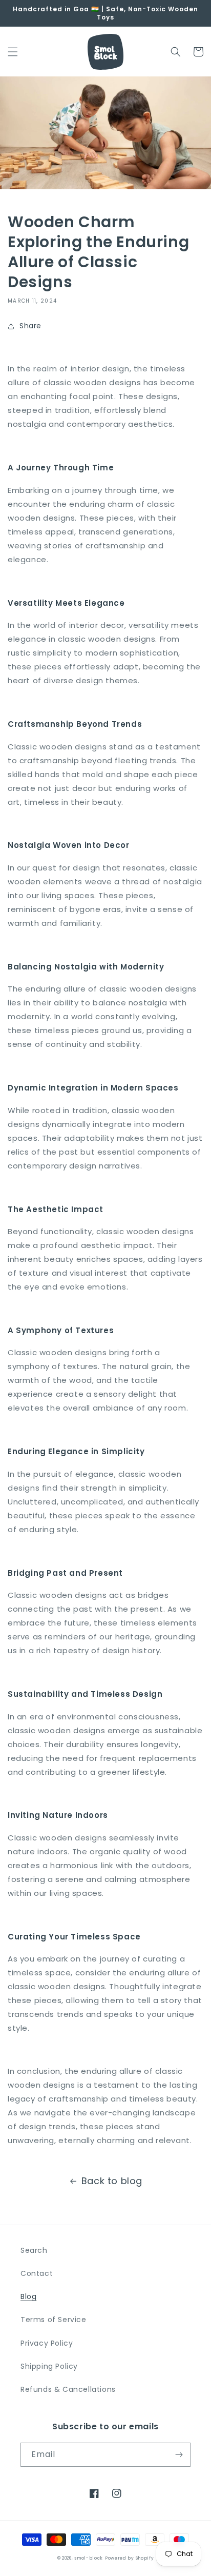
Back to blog (112, 2181)
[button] (13, 52)
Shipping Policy (49, 2366)
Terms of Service (54, 2320)
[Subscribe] (179, 2455)
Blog (28, 2296)
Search (34, 2250)
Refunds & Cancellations (68, 2389)
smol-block (89, 2558)
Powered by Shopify (130, 2558)
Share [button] (30, 326)
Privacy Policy (47, 2343)
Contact (37, 2273)
